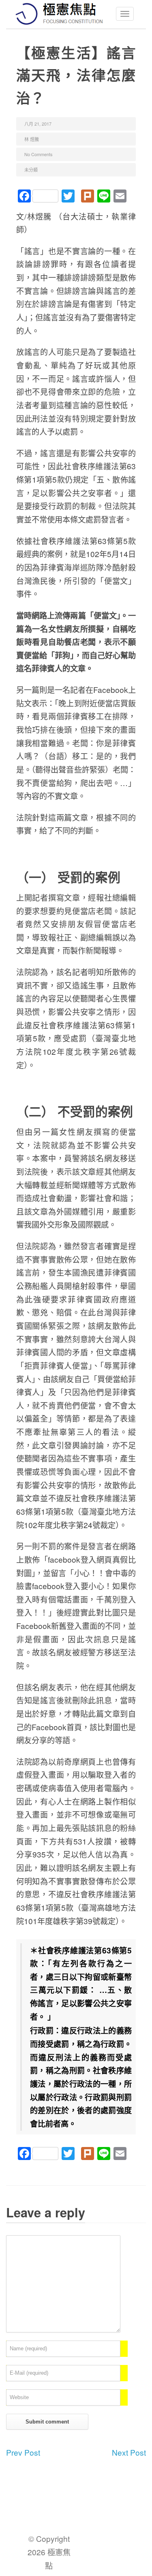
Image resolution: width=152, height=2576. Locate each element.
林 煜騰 (32, 139)
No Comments (39, 154)
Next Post (129, 2452)
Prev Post (23, 2452)
